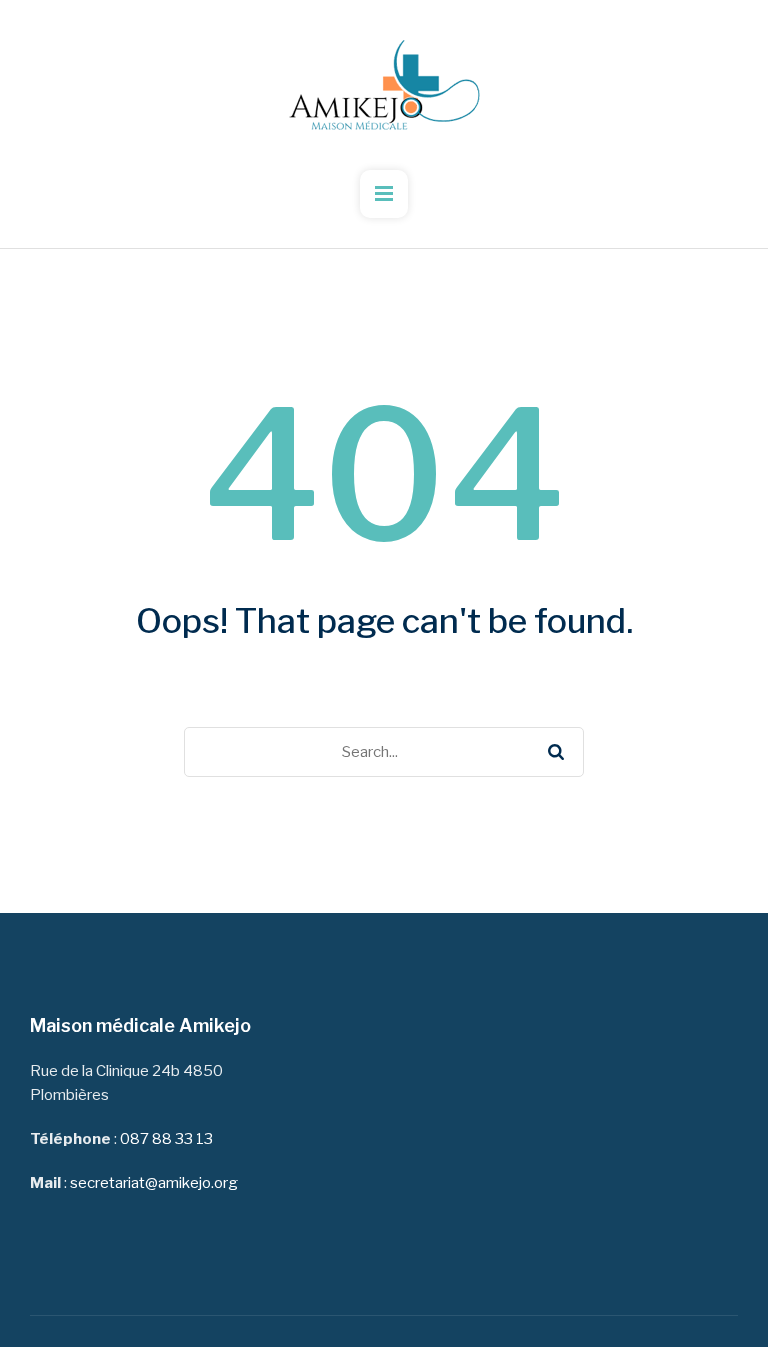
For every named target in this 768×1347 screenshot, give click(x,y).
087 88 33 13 (166, 1139)
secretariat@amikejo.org (154, 1183)
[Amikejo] (384, 85)
